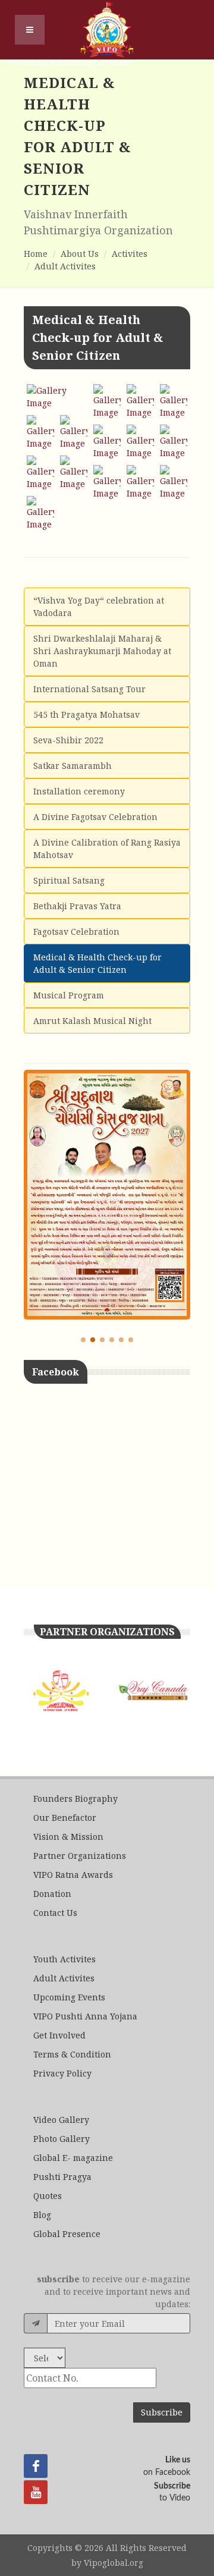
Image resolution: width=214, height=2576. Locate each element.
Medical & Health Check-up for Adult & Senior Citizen (97, 963)
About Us (80, 254)
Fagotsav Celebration (76, 932)
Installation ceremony (79, 791)
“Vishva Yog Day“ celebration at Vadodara (99, 607)
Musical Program (69, 995)
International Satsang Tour (89, 689)
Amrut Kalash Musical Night (92, 1021)
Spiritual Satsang (69, 880)
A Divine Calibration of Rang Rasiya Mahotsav (107, 849)
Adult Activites (65, 266)
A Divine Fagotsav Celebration (95, 817)
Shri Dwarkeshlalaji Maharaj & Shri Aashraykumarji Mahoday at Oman (102, 651)
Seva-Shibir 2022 (68, 740)
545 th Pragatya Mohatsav (86, 714)
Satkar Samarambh (73, 766)
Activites (130, 254)
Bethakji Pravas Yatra (77, 906)
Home (36, 254)
